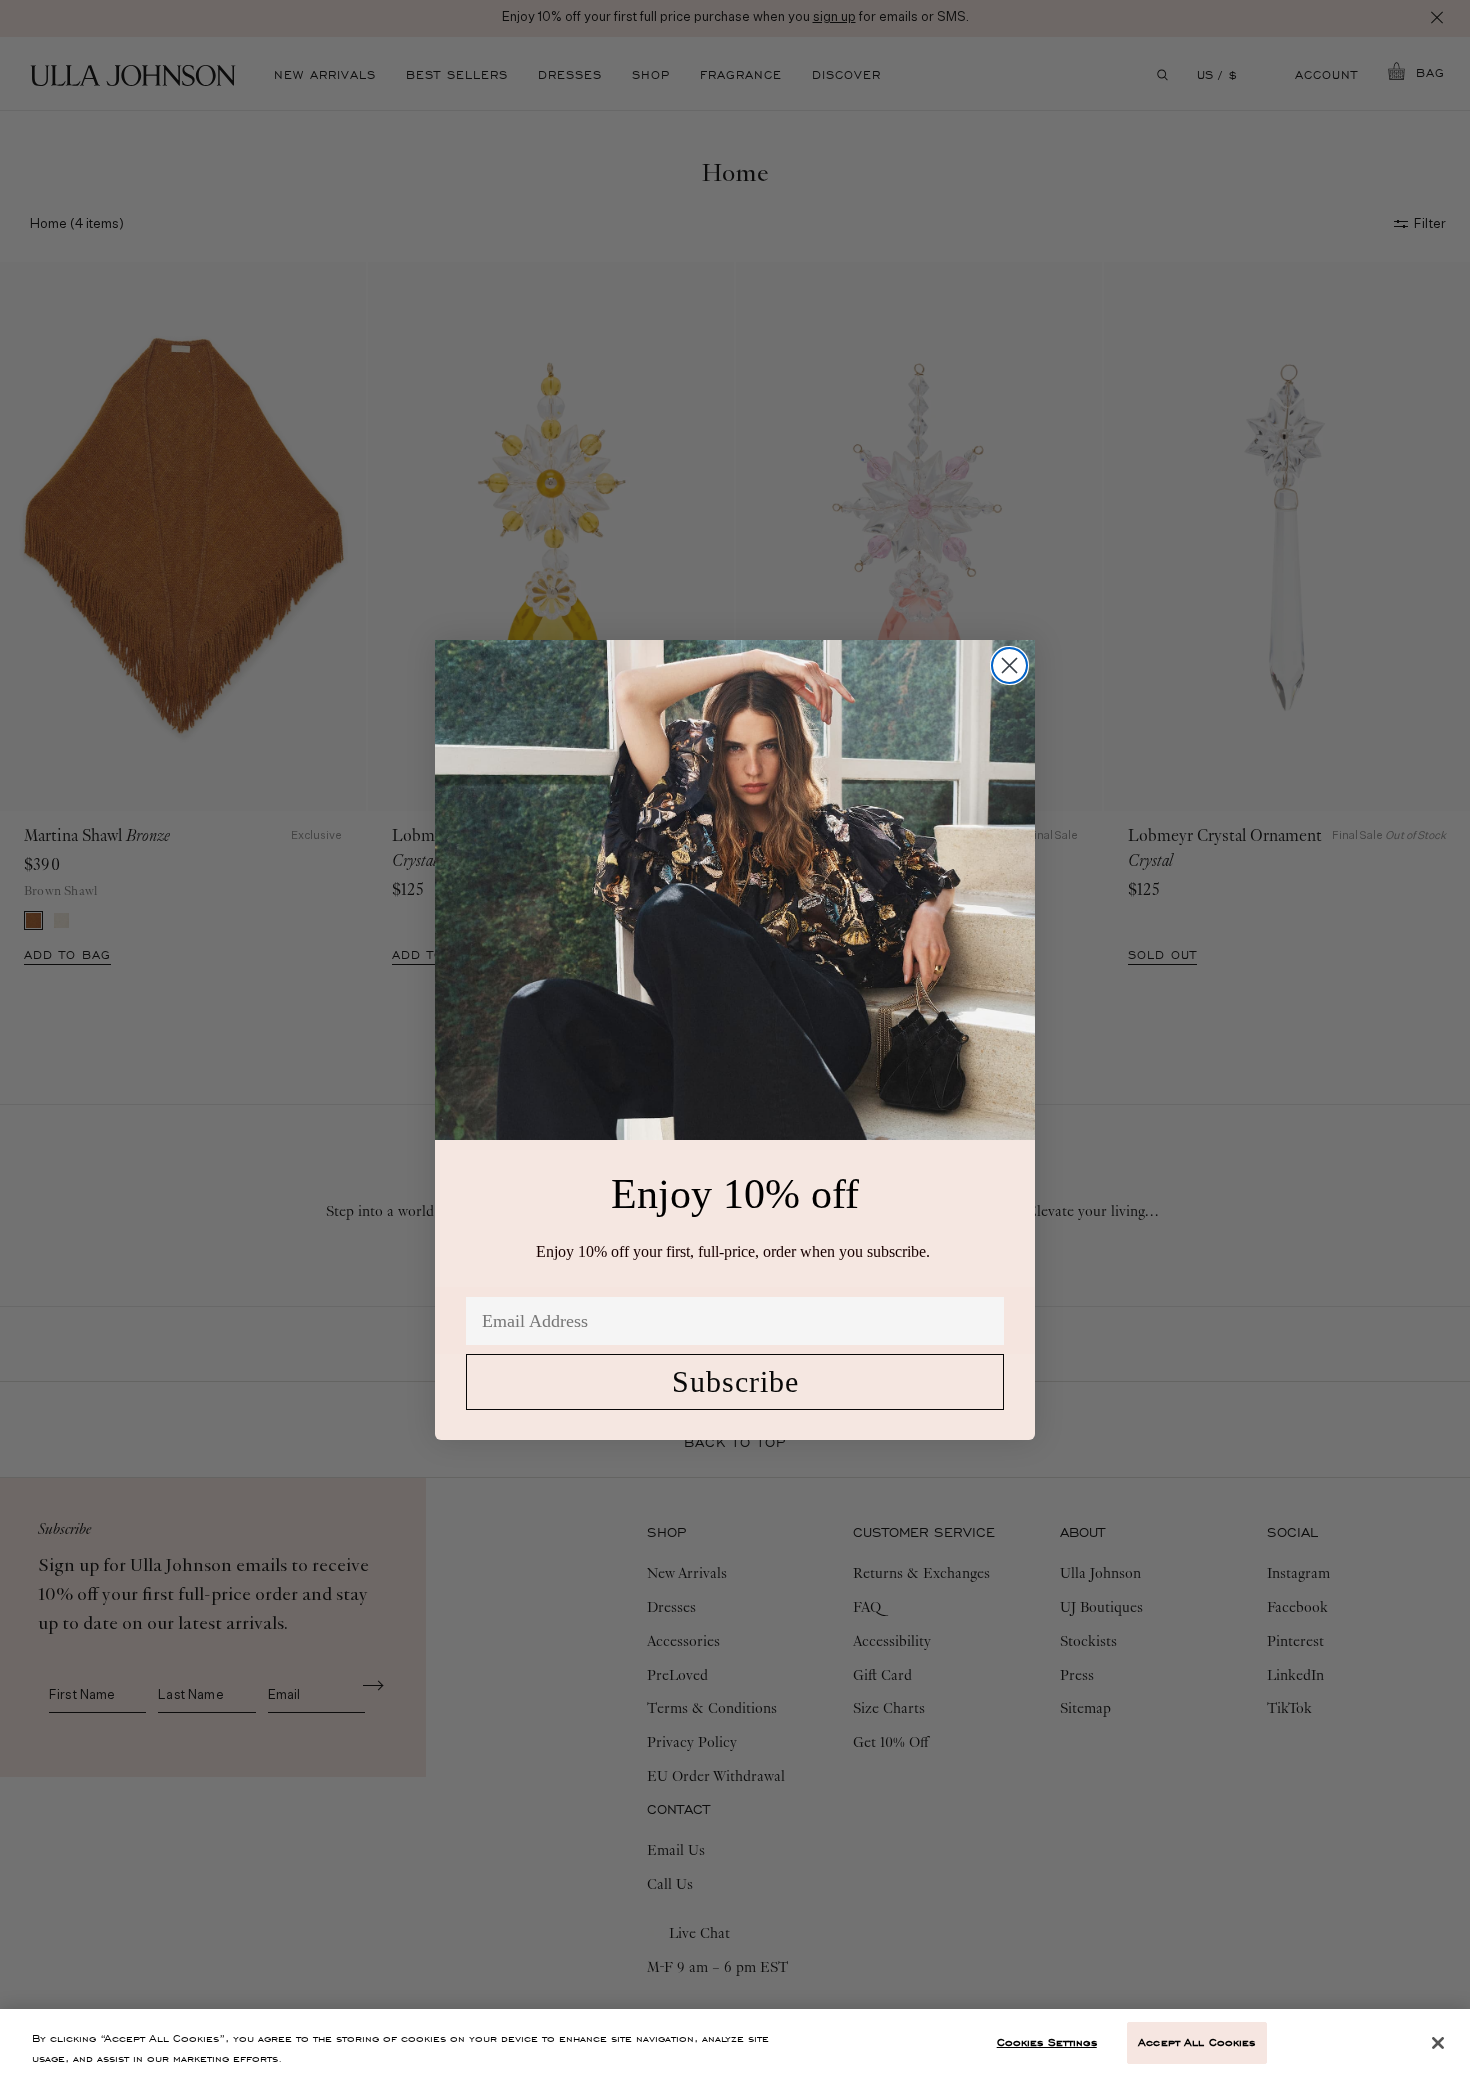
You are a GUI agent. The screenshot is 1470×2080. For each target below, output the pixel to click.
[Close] (1438, 2043)
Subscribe (735, 1381)
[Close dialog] (1009, 665)
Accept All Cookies (1196, 2042)
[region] (735, 2044)
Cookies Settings (1047, 2042)
